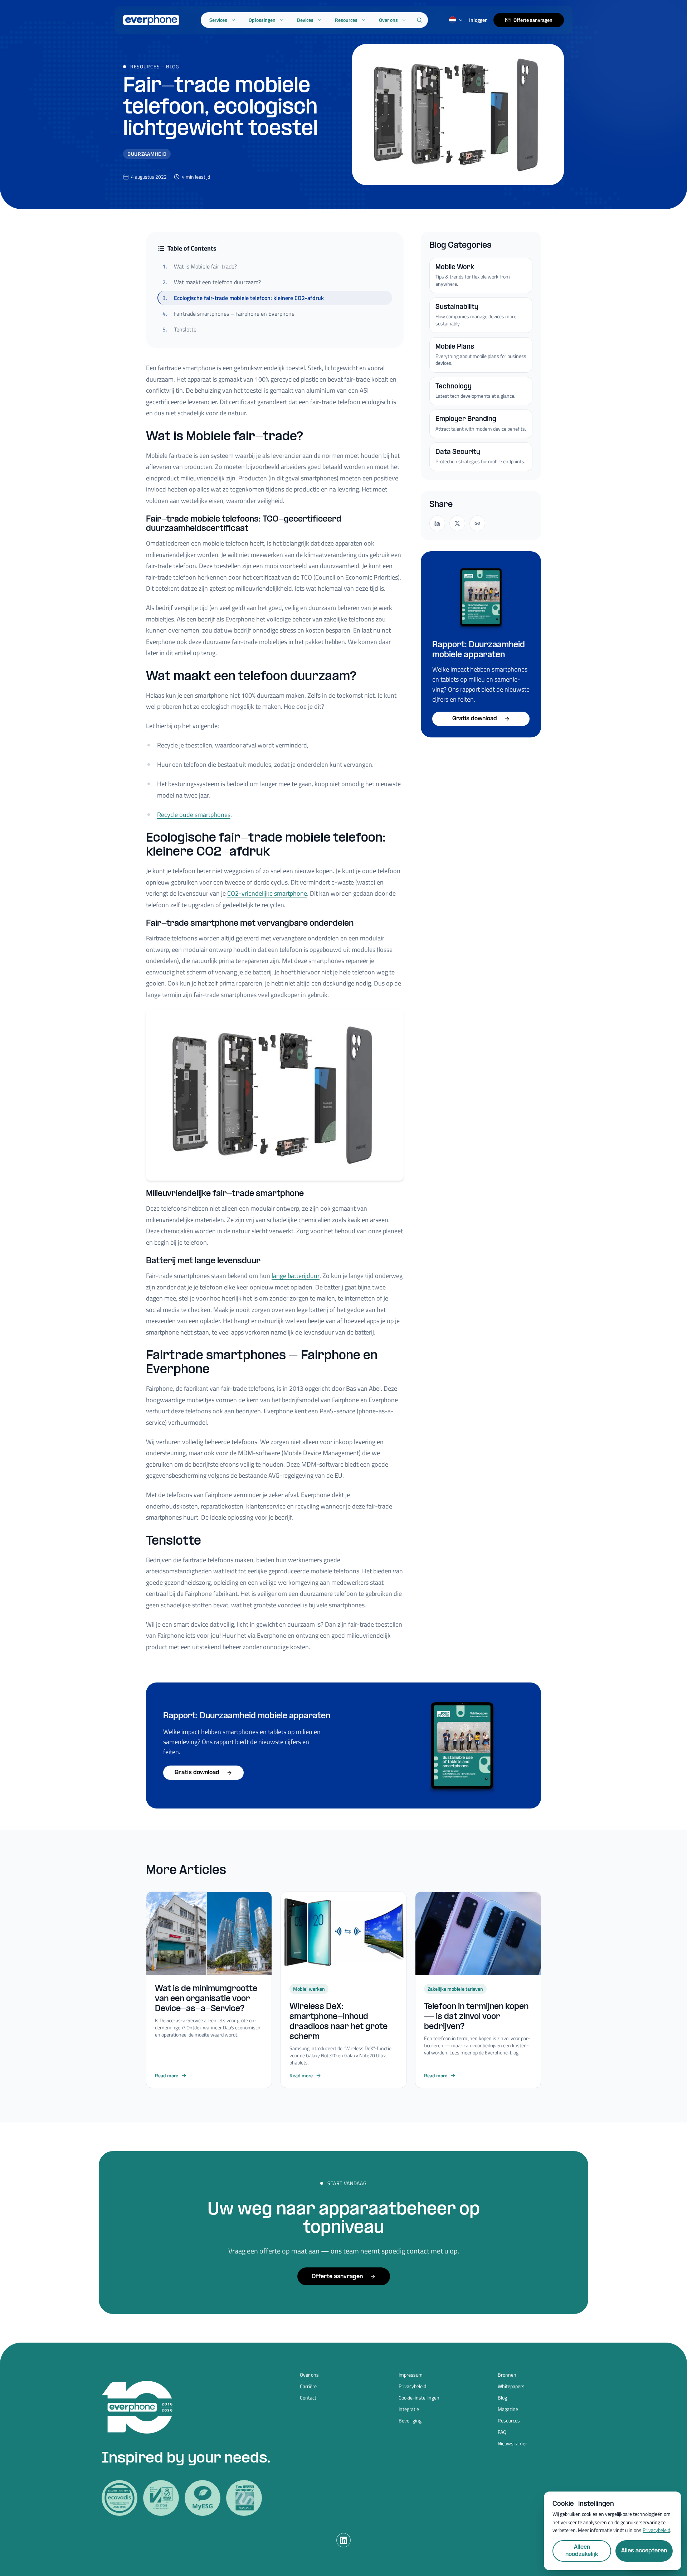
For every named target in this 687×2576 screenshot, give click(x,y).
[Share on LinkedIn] (437, 523)
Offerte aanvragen (533, 20)
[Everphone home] (151, 20)
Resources (346, 20)
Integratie (409, 2409)
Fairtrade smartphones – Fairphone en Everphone (228, 314)
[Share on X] (457, 523)
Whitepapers (511, 2386)
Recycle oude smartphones (194, 815)
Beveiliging (410, 2421)
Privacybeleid (412, 2386)
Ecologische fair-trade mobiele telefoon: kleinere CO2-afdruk (243, 298)
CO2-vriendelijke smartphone (267, 893)
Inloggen (478, 20)
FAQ (502, 2432)
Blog (173, 66)
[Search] (419, 20)
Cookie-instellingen (419, 2398)
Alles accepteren (644, 2551)
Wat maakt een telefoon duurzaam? (212, 282)
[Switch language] (456, 20)
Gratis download (475, 719)
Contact (308, 2398)
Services (218, 20)
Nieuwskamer (512, 2444)
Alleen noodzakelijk (582, 2551)
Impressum (411, 2375)
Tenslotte (179, 329)
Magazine (508, 2409)
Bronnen (507, 2375)
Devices (305, 20)
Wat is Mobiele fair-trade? (200, 266)
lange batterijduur (296, 1276)
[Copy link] (477, 523)
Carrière (308, 2386)
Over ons (388, 20)
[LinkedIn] (343, 2540)
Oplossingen (262, 20)
